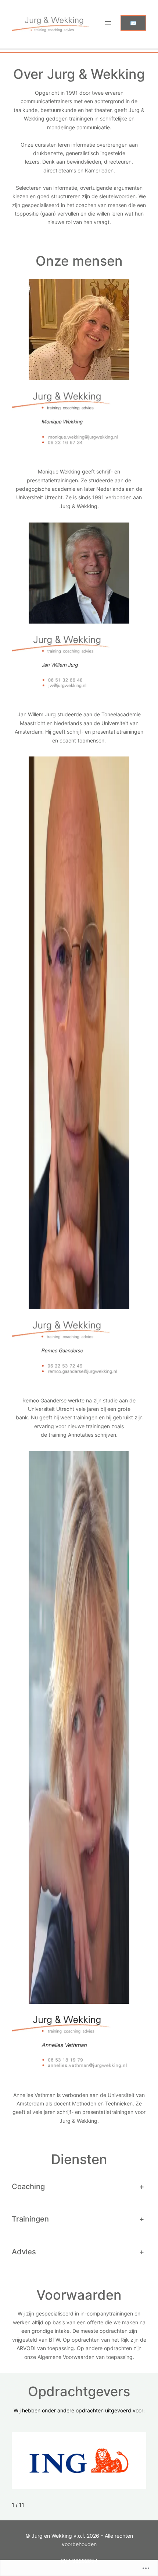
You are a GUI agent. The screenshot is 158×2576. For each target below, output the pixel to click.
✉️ (133, 23)
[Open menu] (108, 23)
